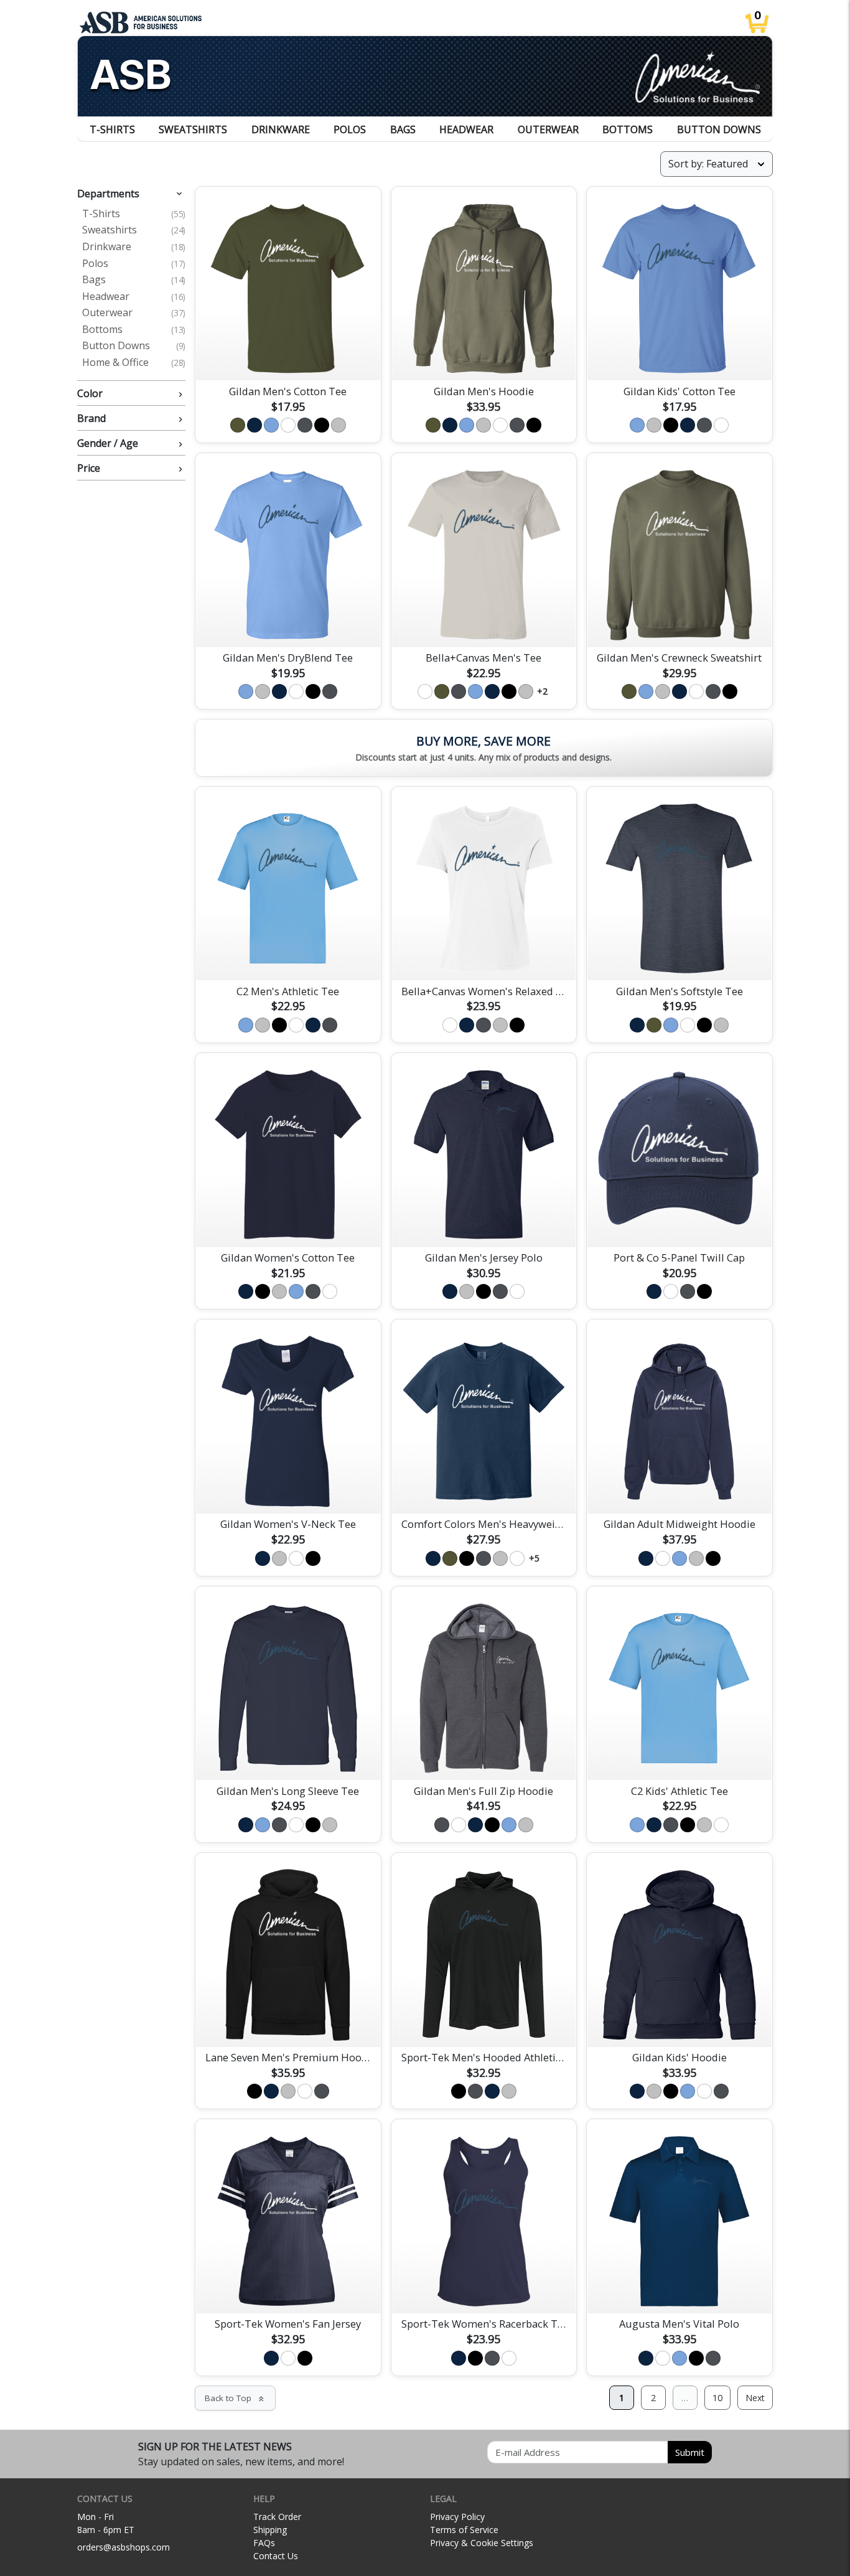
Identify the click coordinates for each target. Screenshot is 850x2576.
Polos (350, 129)
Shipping (270, 2530)
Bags (403, 129)
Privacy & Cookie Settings (482, 2543)
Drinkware (281, 129)
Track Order (277, 2517)
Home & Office (134, 363)
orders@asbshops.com (124, 2547)
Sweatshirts (193, 129)
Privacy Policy (457, 2517)
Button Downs (719, 129)
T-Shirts (112, 129)
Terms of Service (464, 2530)
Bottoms (628, 129)
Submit (690, 2452)
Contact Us (276, 2556)
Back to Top (235, 2398)
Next (755, 2398)
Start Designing (288, 357)
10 (717, 2398)
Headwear (466, 129)
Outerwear (548, 129)
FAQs (264, 2543)
